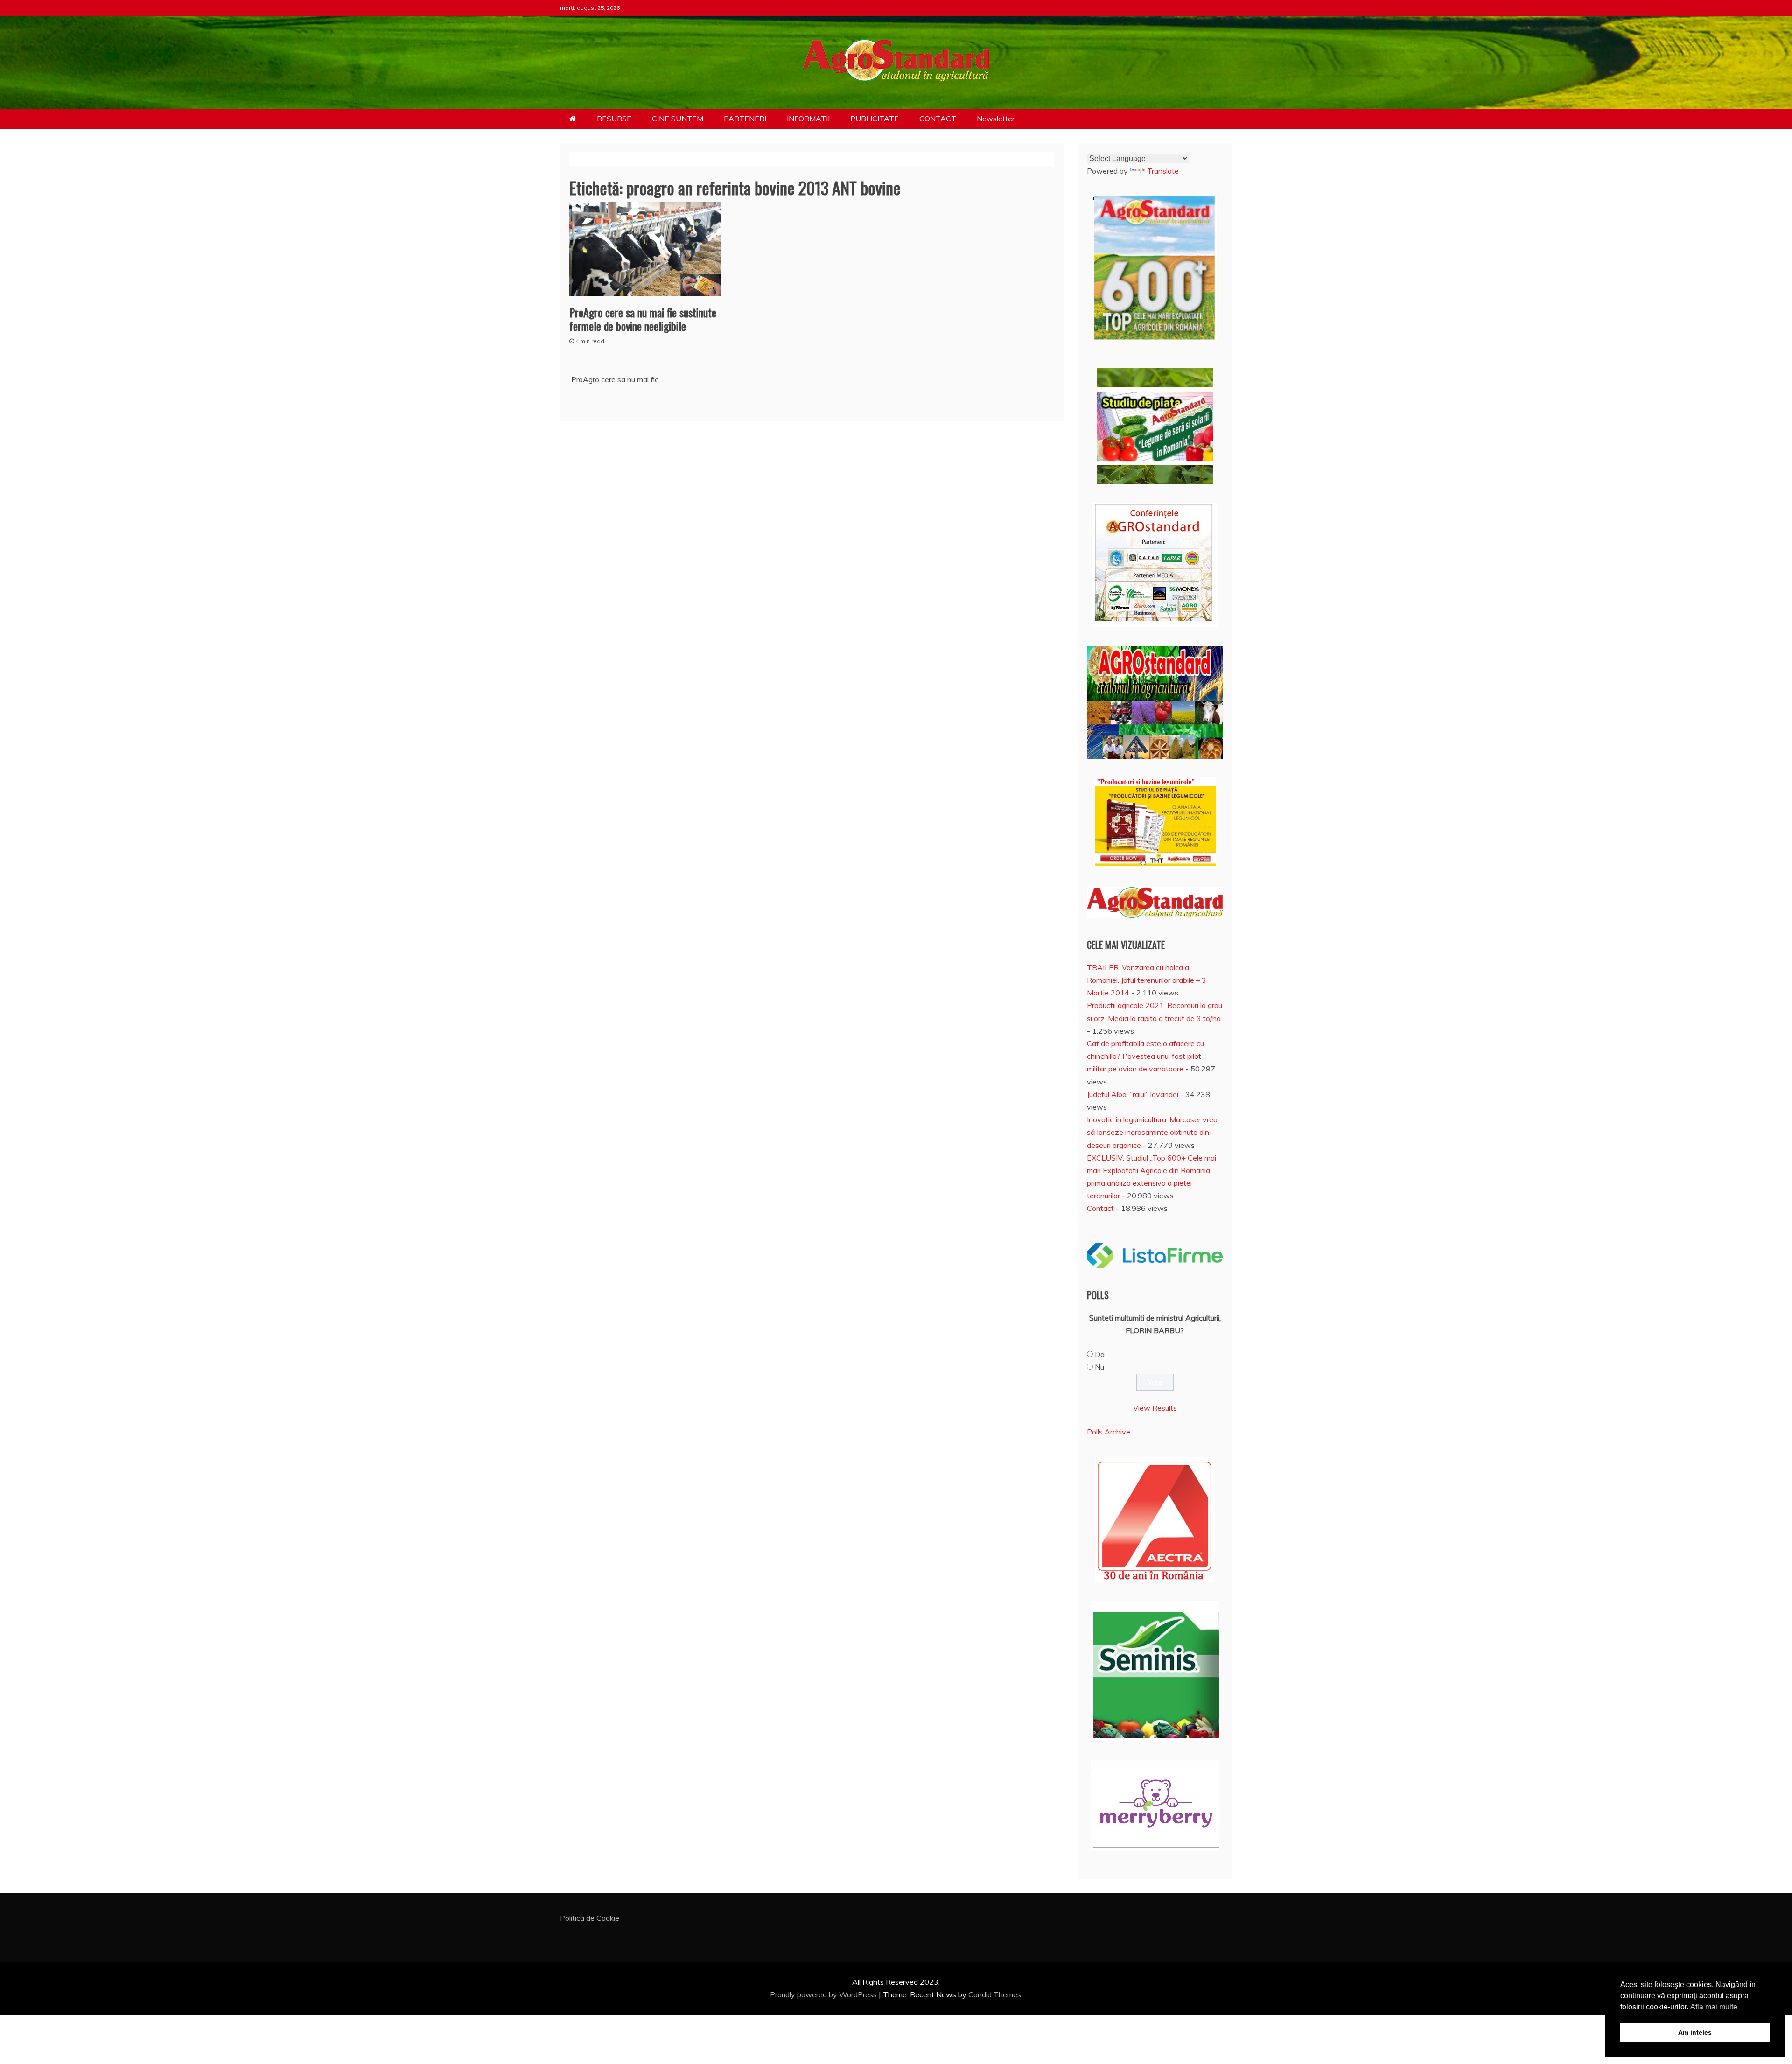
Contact (1100, 1208)
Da (1100, 1354)
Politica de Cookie (590, 1918)
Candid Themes (995, 1994)
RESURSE (614, 119)
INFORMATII (808, 119)
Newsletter (996, 119)
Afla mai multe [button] (1714, 2007)
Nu (1099, 1367)
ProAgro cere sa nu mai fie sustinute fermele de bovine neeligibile (643, 319)
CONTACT (938, 119)
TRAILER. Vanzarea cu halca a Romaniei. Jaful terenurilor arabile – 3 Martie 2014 (1147, 980)
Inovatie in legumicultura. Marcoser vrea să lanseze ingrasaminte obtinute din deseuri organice (1152, 1132)
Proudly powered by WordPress (824, 1994)
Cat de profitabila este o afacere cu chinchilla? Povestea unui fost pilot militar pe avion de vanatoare (1145, 1056)
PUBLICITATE (875, 119)
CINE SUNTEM (678, 119)
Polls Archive (1109, 1432)
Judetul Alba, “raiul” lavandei (1133, 1094)
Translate (1163, 171)
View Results (1155, 1408)
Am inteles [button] (1695, 2032)
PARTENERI (745, 119)
